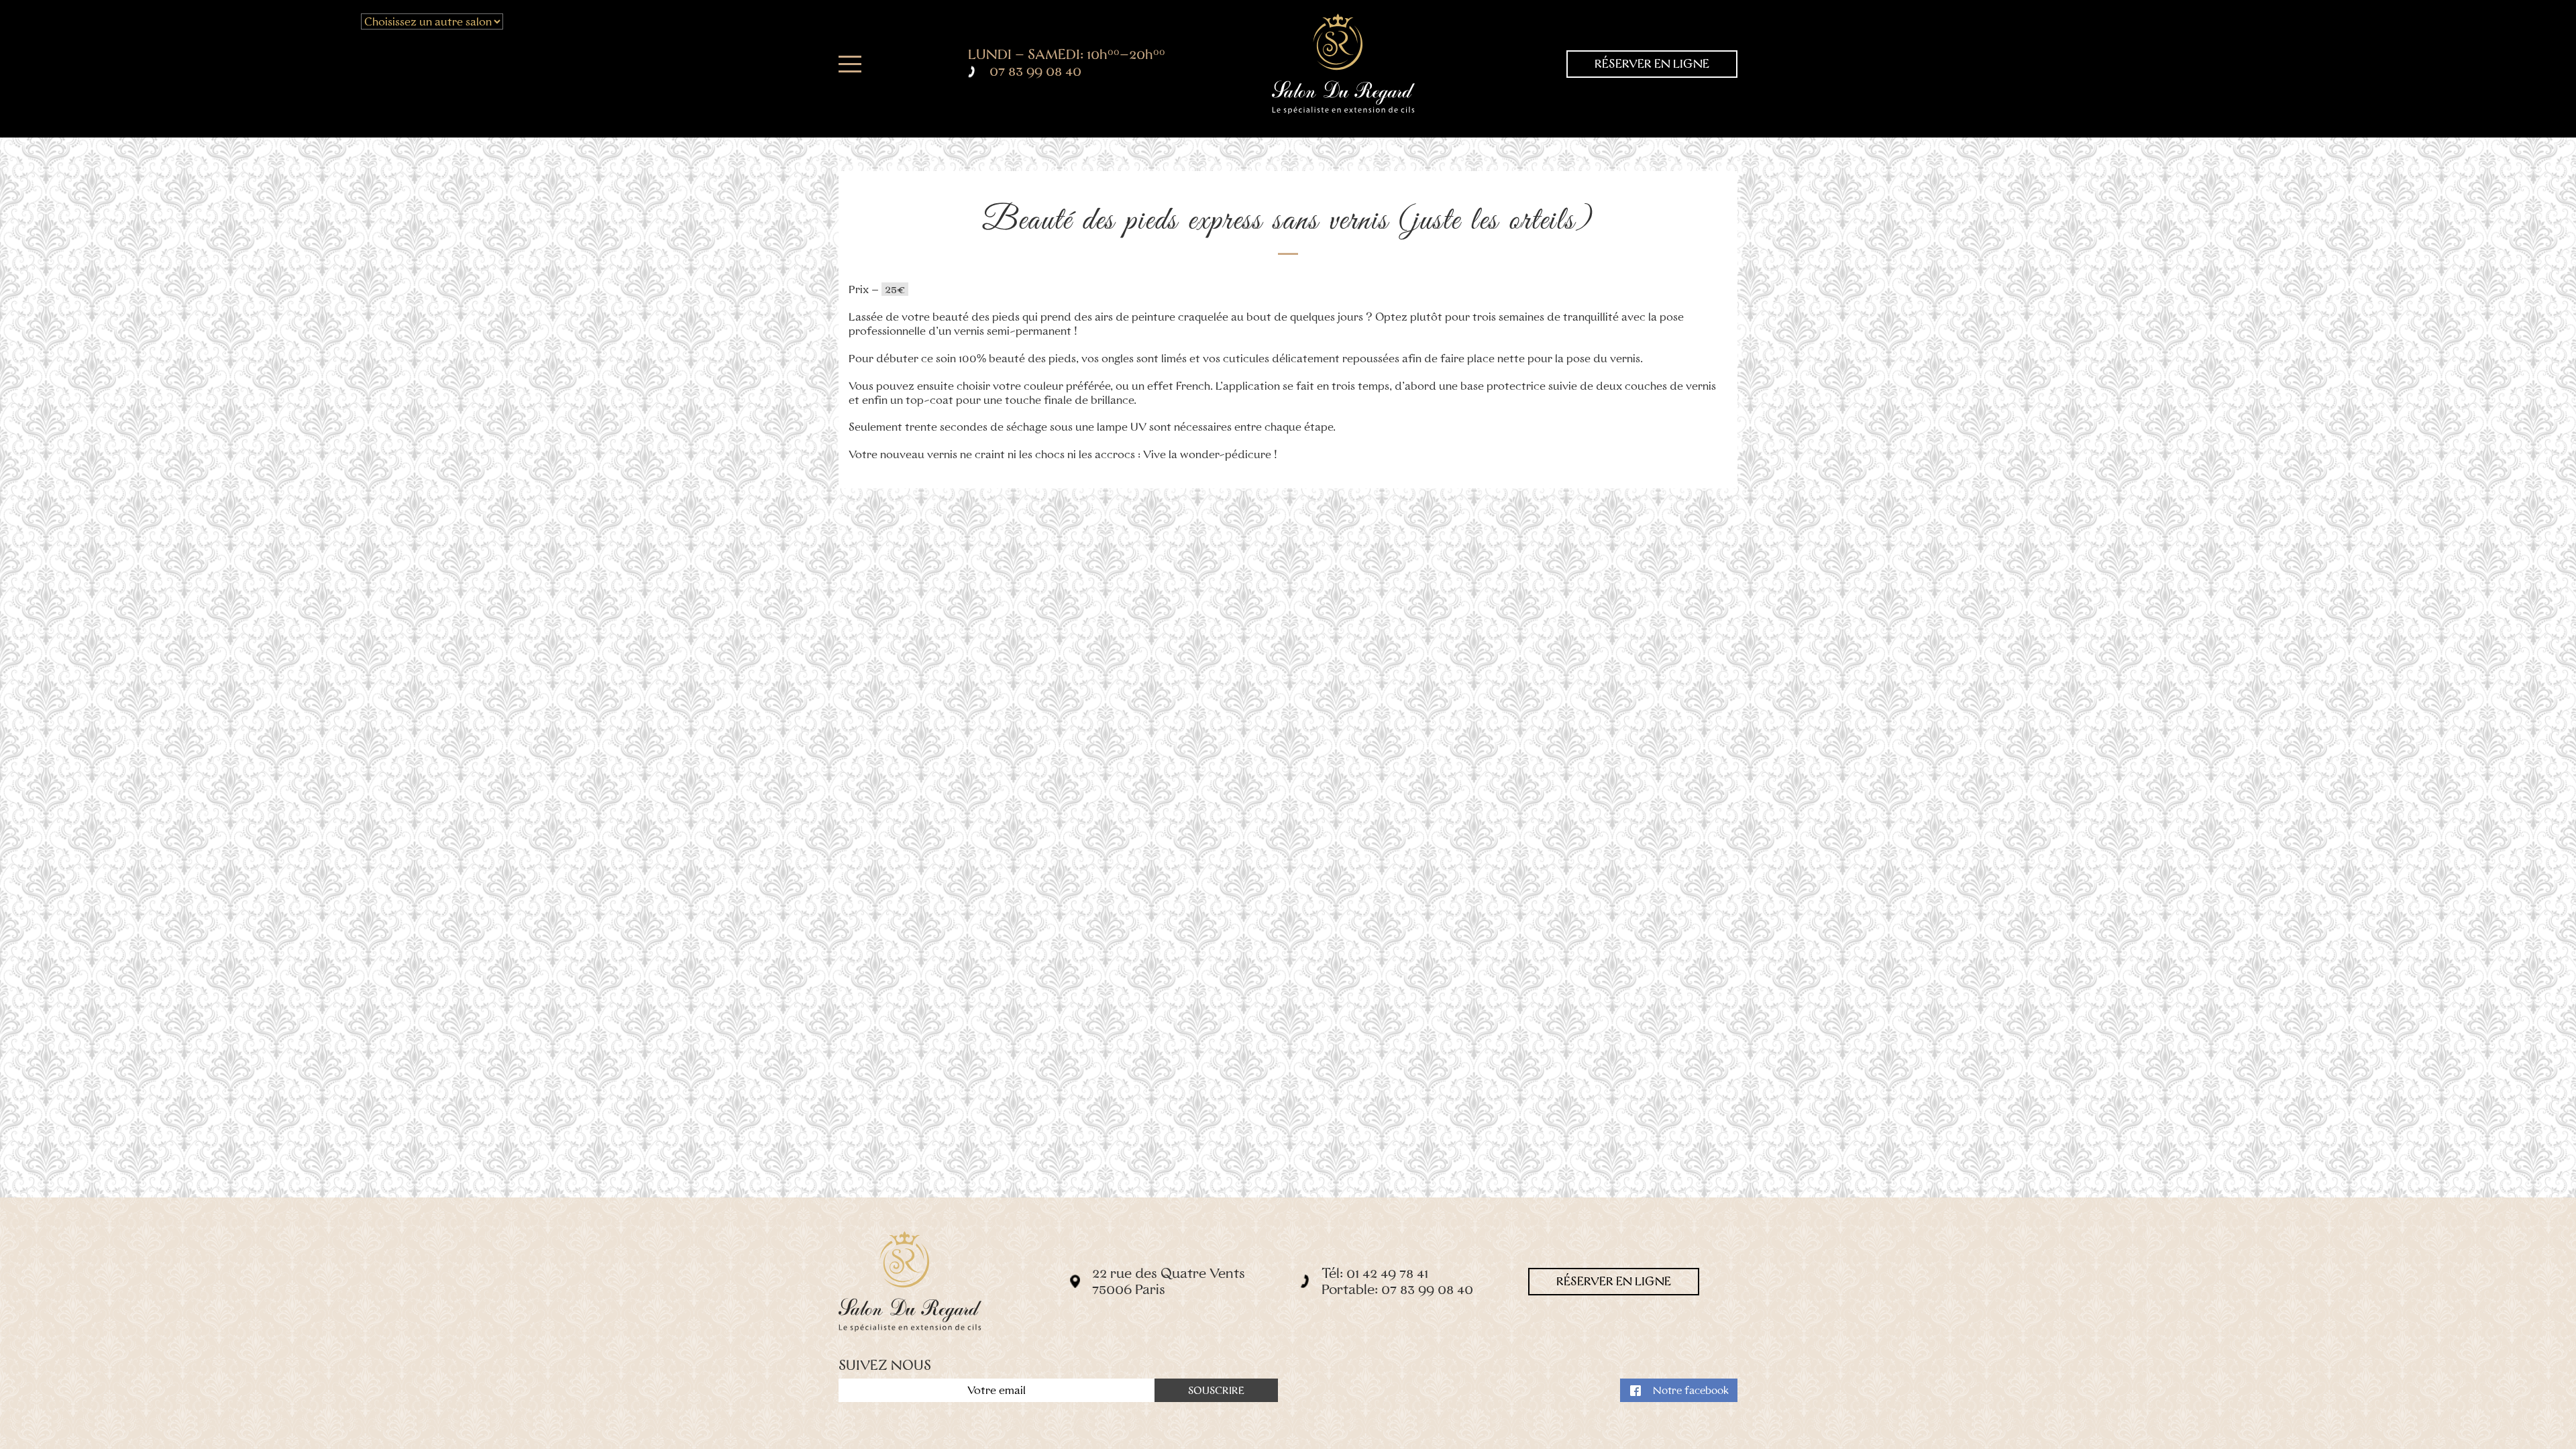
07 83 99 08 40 (1035, 71)
